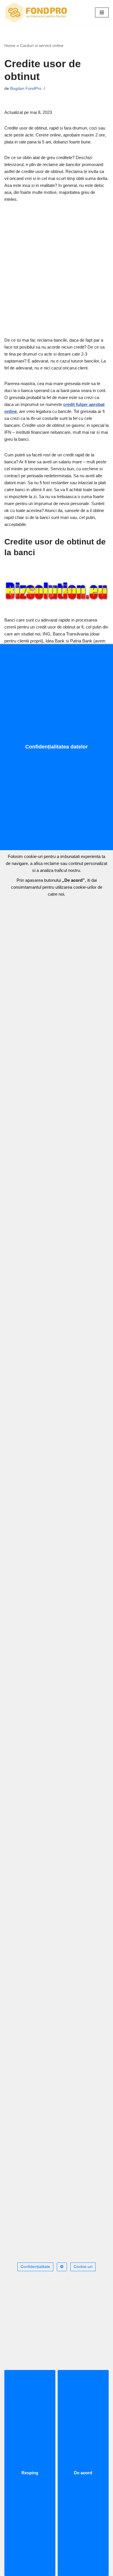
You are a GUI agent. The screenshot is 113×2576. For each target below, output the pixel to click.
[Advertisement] (57, 268)
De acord (83, 2473)
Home (10, 45)
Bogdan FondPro (26, 89)
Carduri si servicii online (42, 45)
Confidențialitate (35, 2267)
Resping (30, 2473)
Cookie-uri (83, 2267)
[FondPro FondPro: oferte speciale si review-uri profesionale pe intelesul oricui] (36, 12)
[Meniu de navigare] (102, 12)
